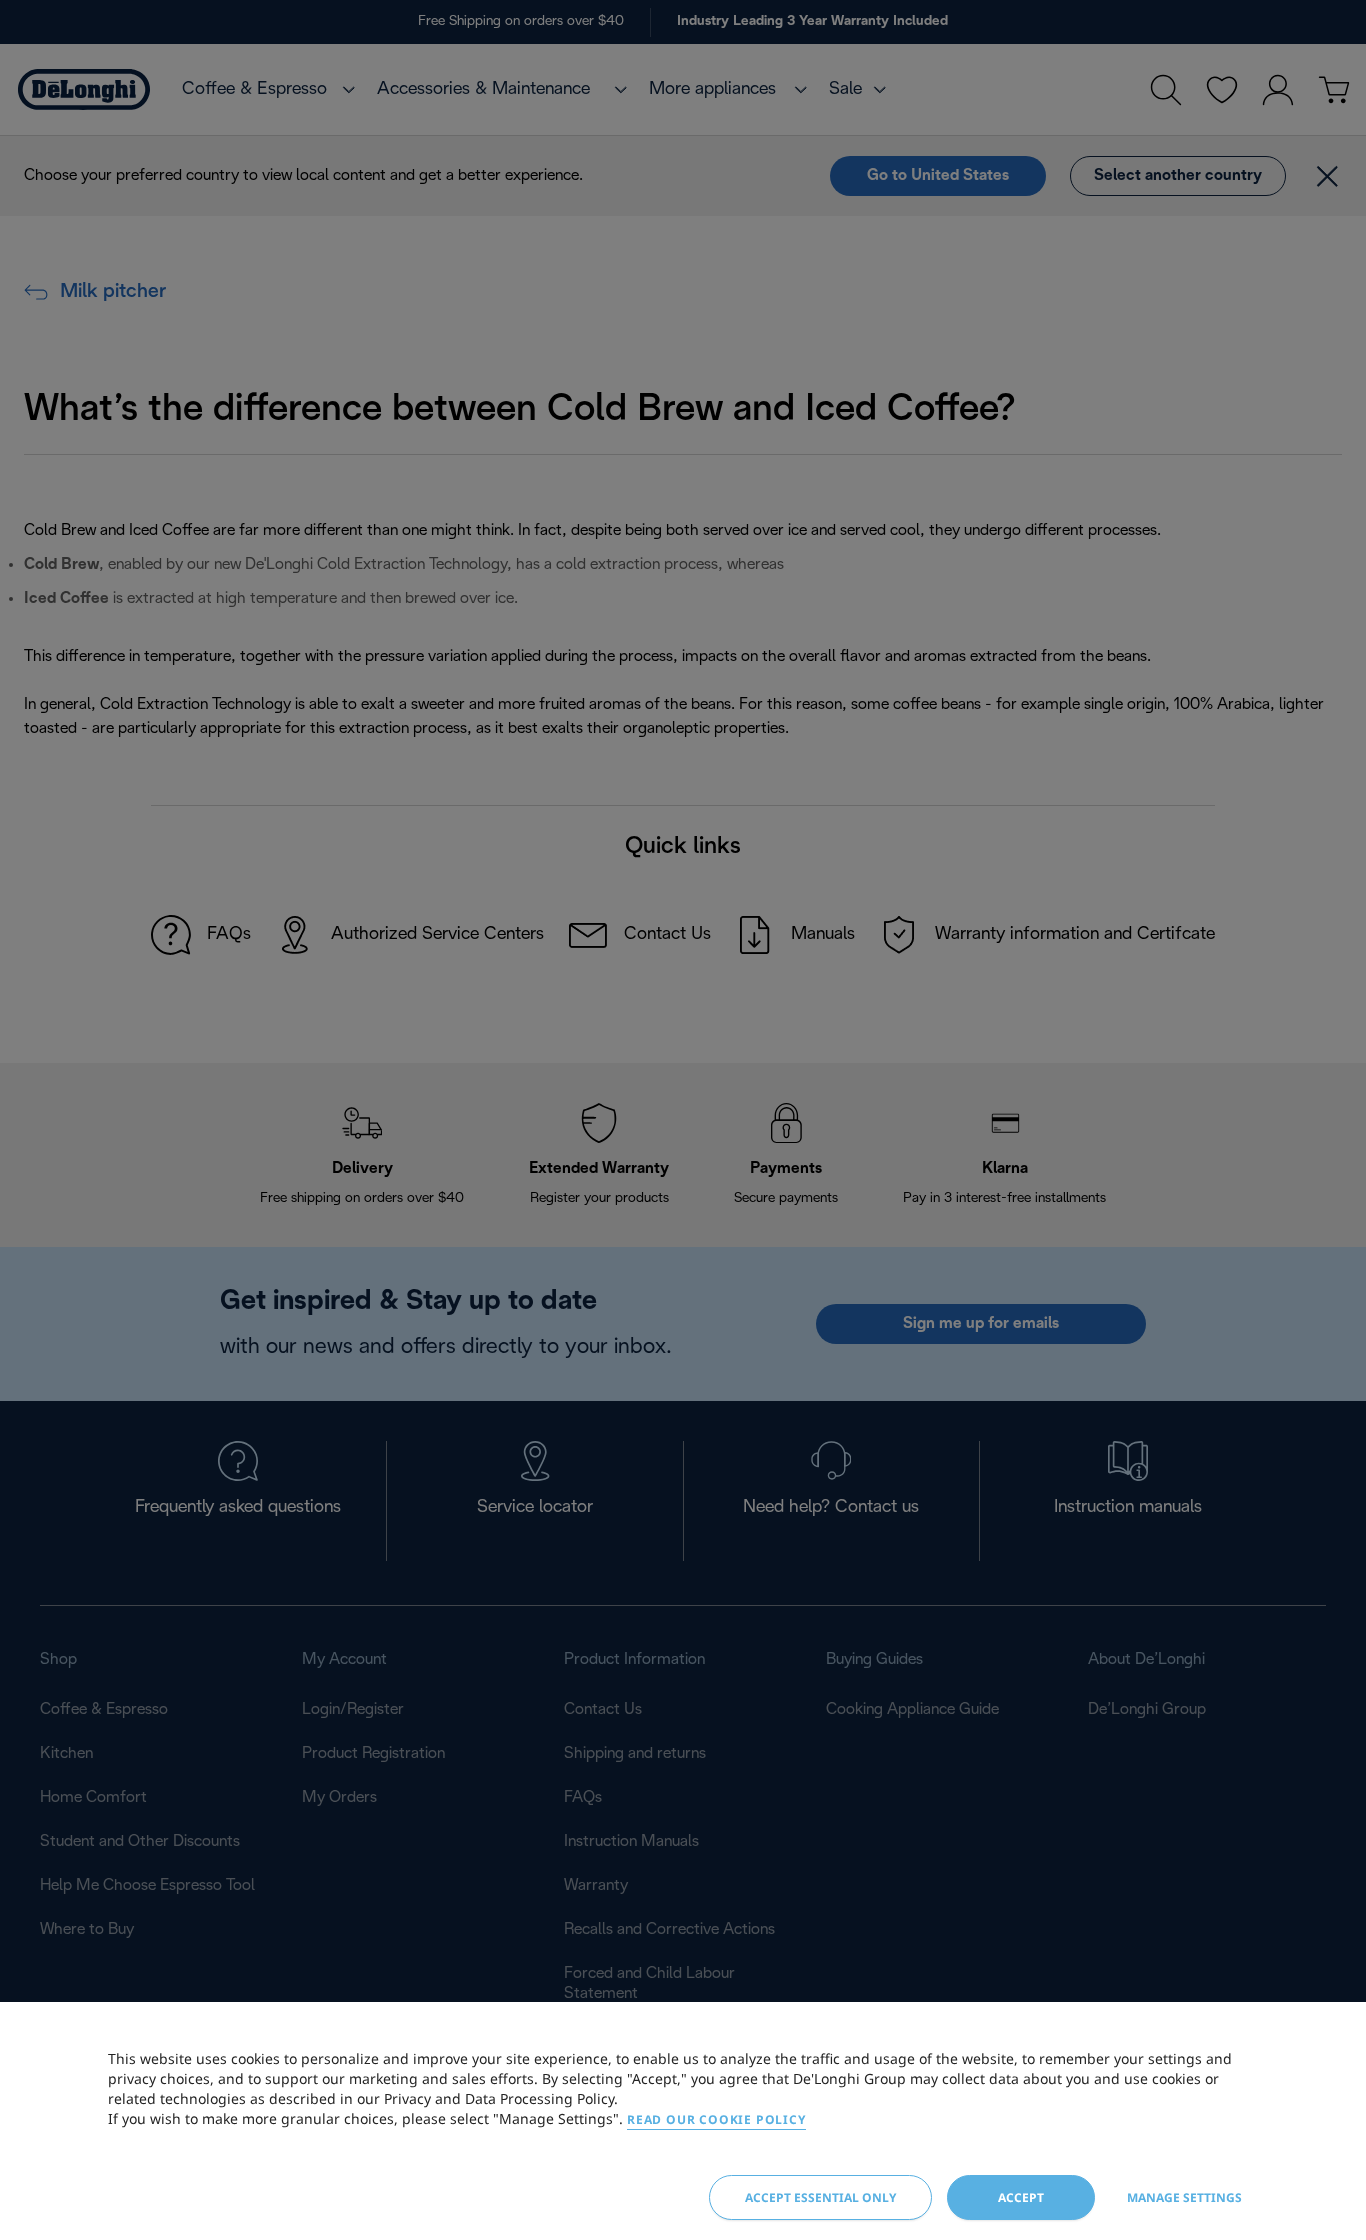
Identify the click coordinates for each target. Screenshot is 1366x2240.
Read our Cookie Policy (716, 2119)
